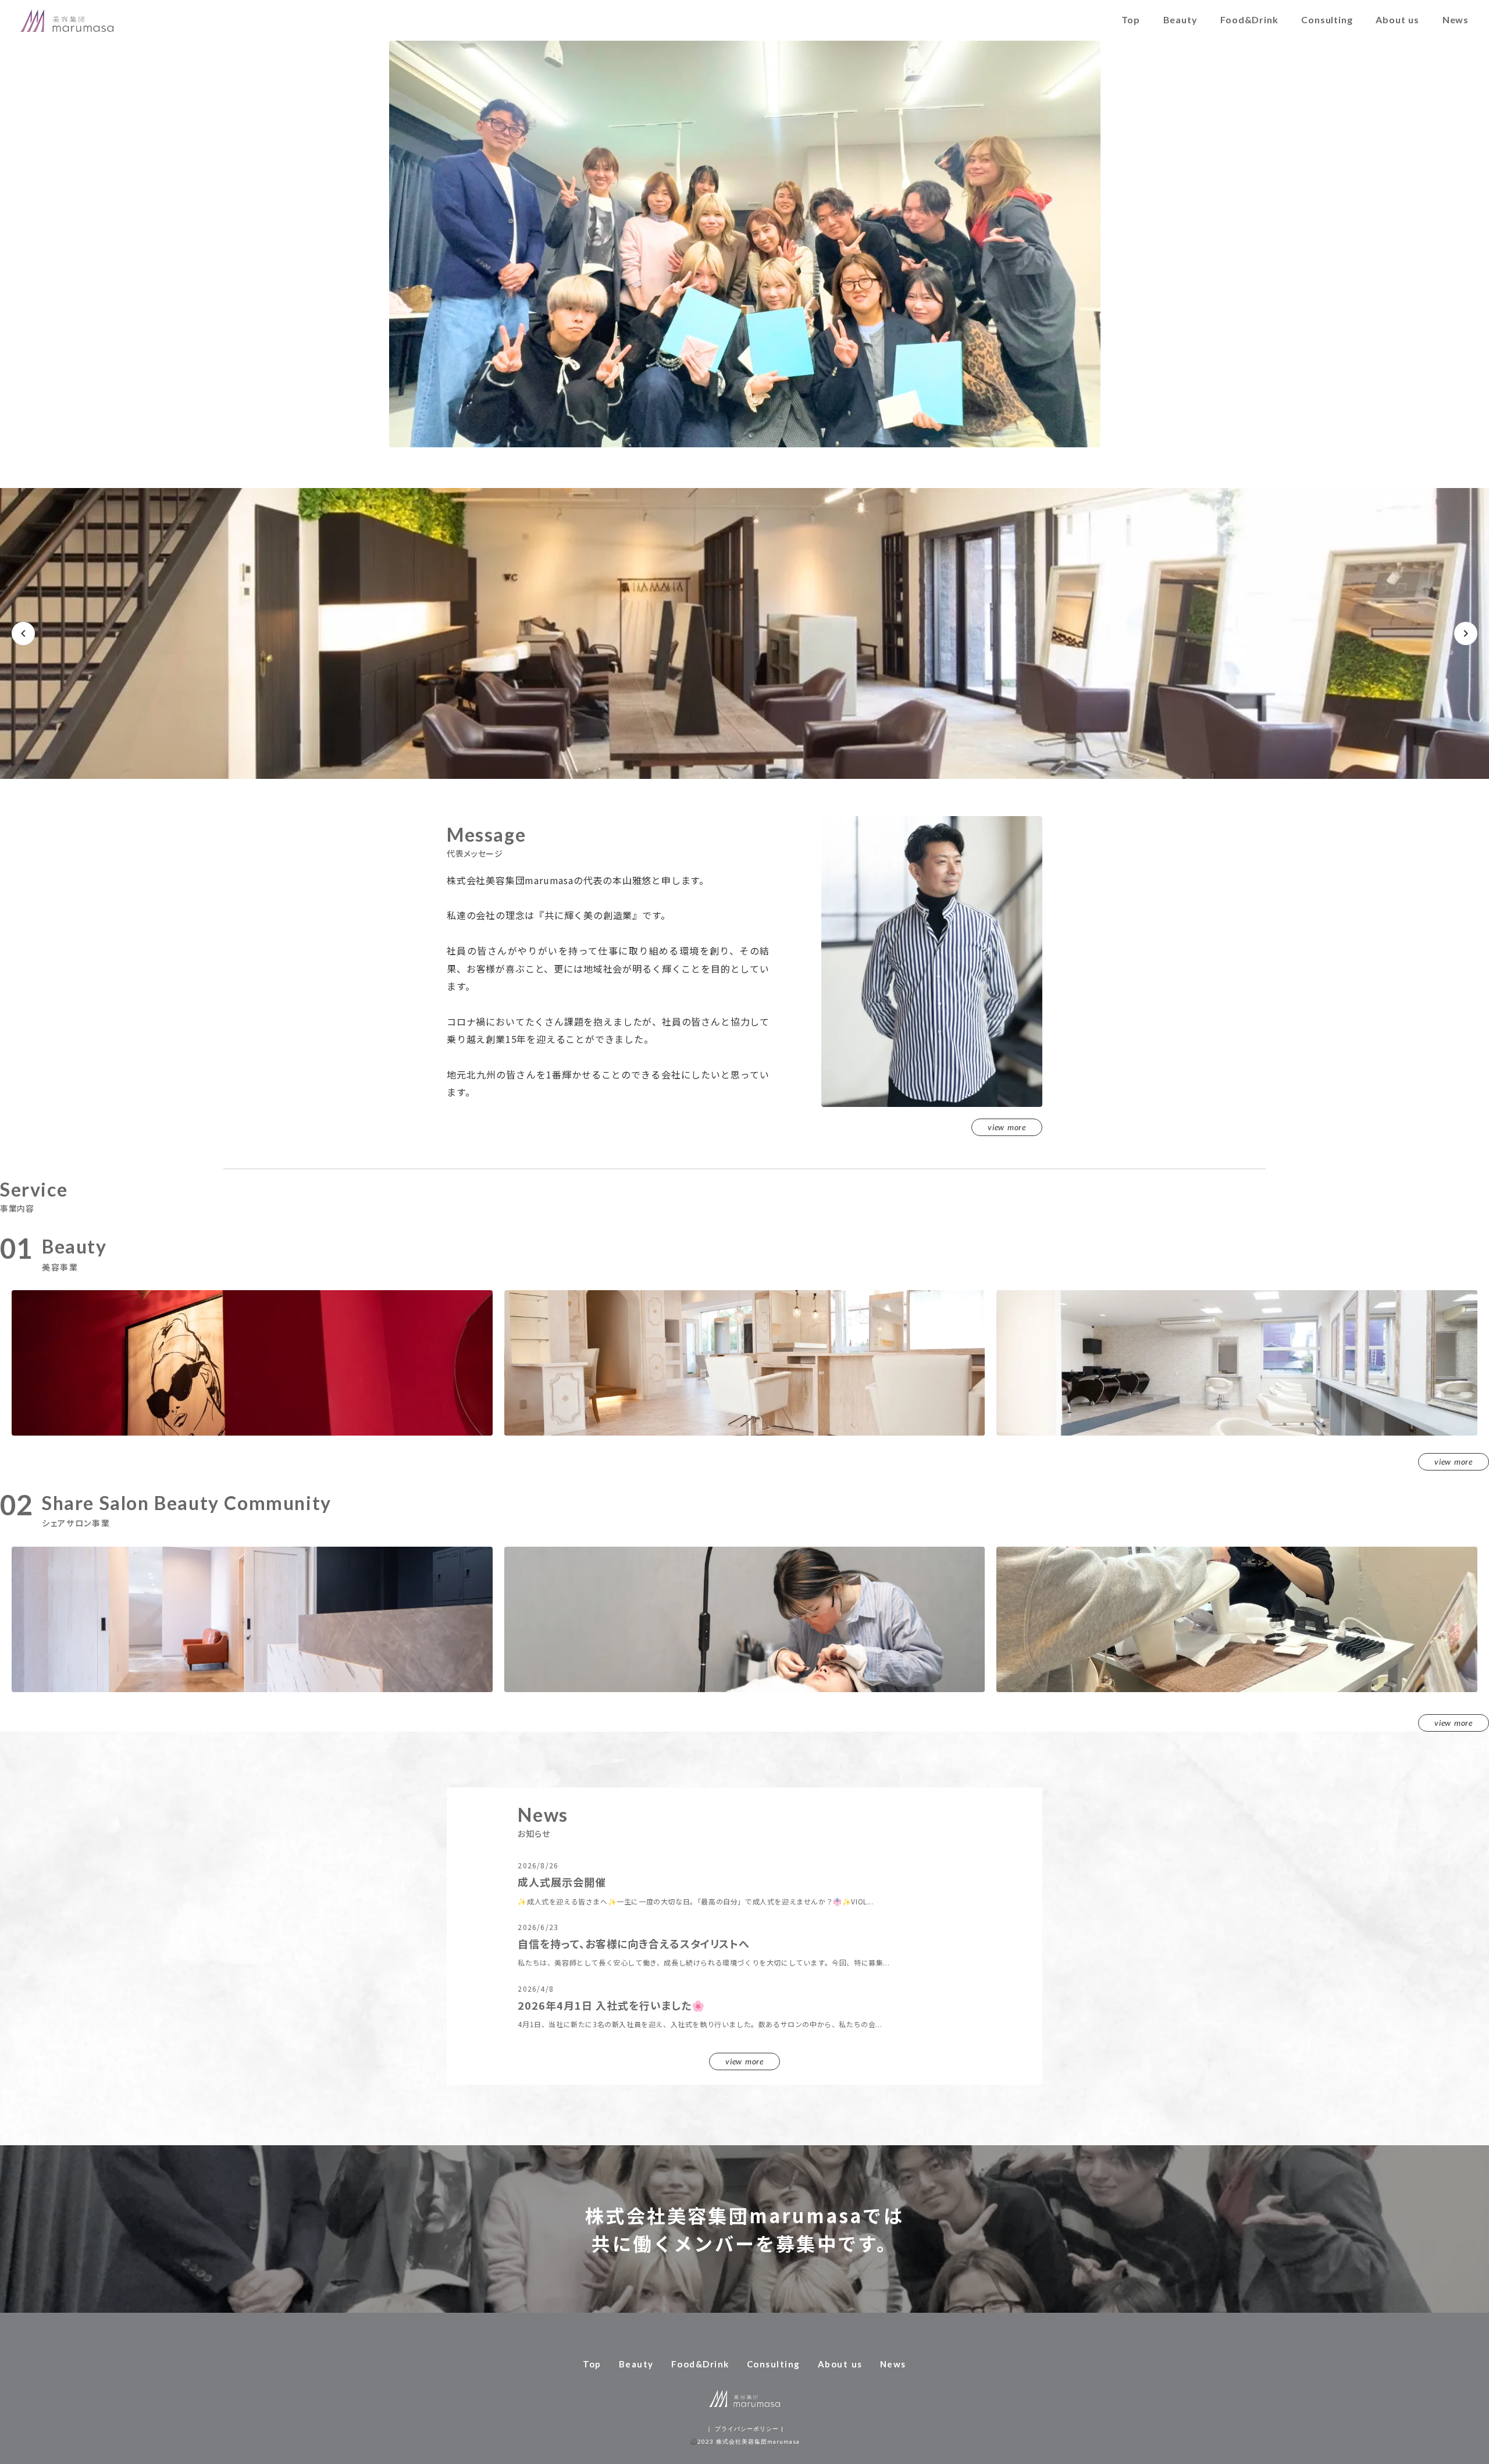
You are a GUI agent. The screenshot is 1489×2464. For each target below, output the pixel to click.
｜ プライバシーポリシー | (745, 2429)
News (1456, 19)
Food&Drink (1249, 19)
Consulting (1327, 19)
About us (1397, 19)
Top (1130, 19)
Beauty (1180, 19)
